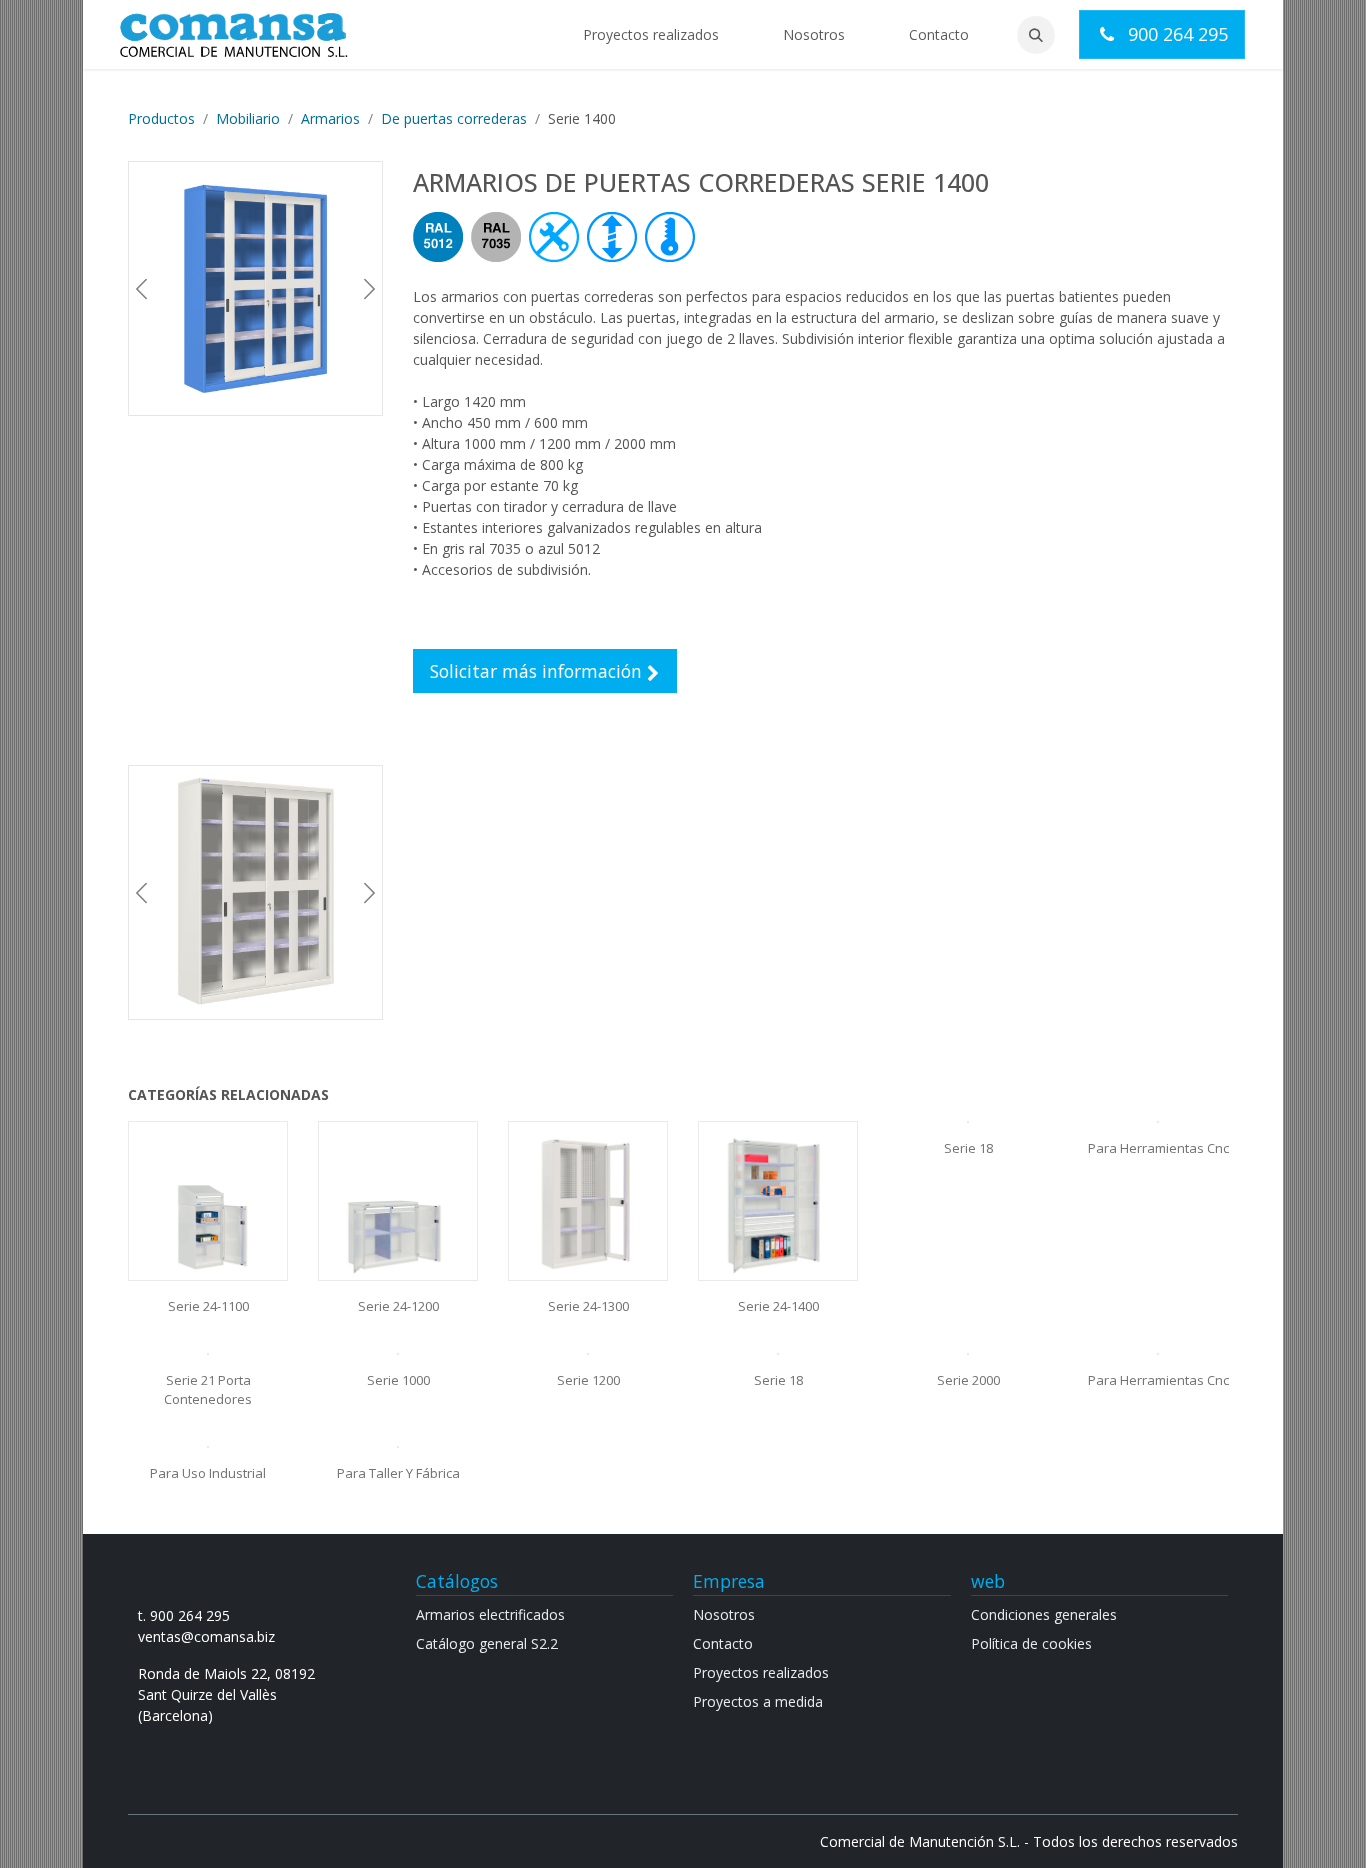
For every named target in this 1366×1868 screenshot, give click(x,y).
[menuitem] (651, 34)
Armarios (330, 118)
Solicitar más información (538, 671)
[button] (1036, 35)
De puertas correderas (454, 118)
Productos (161, 118)
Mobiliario (248, 118)
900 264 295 (1175, 34)
